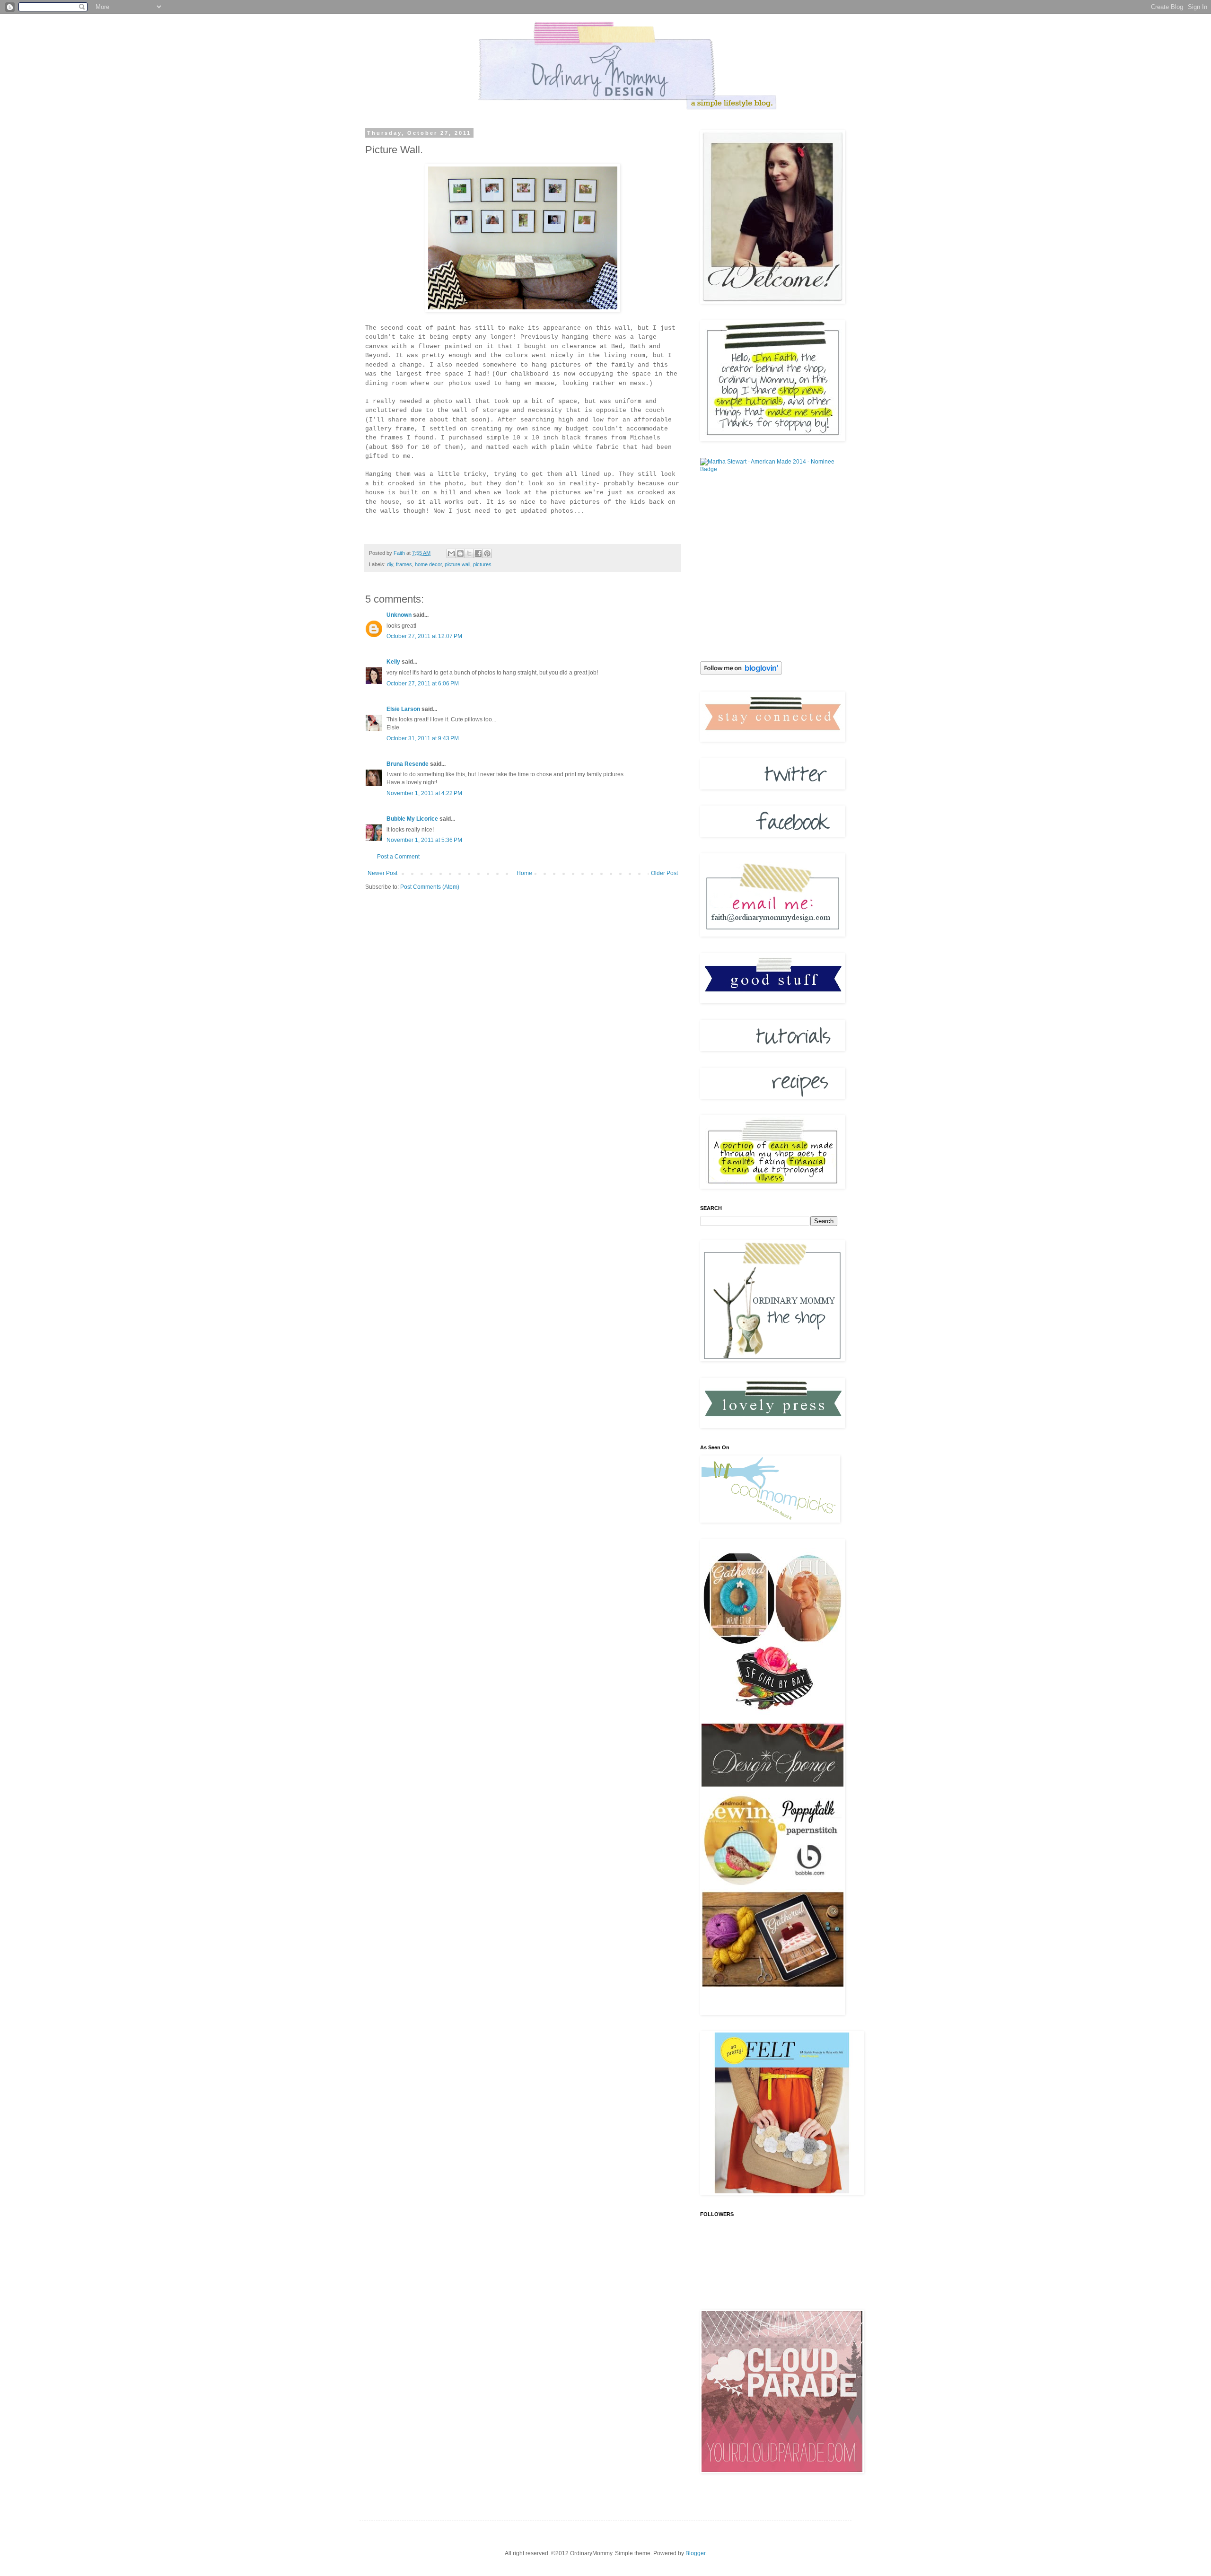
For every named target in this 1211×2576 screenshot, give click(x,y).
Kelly (394, 662)
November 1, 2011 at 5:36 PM (424, 840)
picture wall (457, 564)
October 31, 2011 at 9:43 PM (423, 738)
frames (404, 564)
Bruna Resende (408, 764)
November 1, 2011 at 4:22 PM (424, 793)
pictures (482, 564)
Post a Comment (398, 857)
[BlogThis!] (460, 553)
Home (524, 873)
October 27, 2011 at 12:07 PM (424, 636)
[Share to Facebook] (478, 553)
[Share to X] (469, 553)
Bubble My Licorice (412, 819)
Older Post (664, 873)
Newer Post (382, 873)
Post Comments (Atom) (430, 887)
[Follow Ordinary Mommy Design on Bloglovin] (741, 673)
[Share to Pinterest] (487, 553)
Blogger (695, 2553)
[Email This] (451, 553)
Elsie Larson (403, 709)
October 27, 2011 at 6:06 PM (423, 683)
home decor (428, 564)
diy (390, 564)
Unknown (399, 615)
